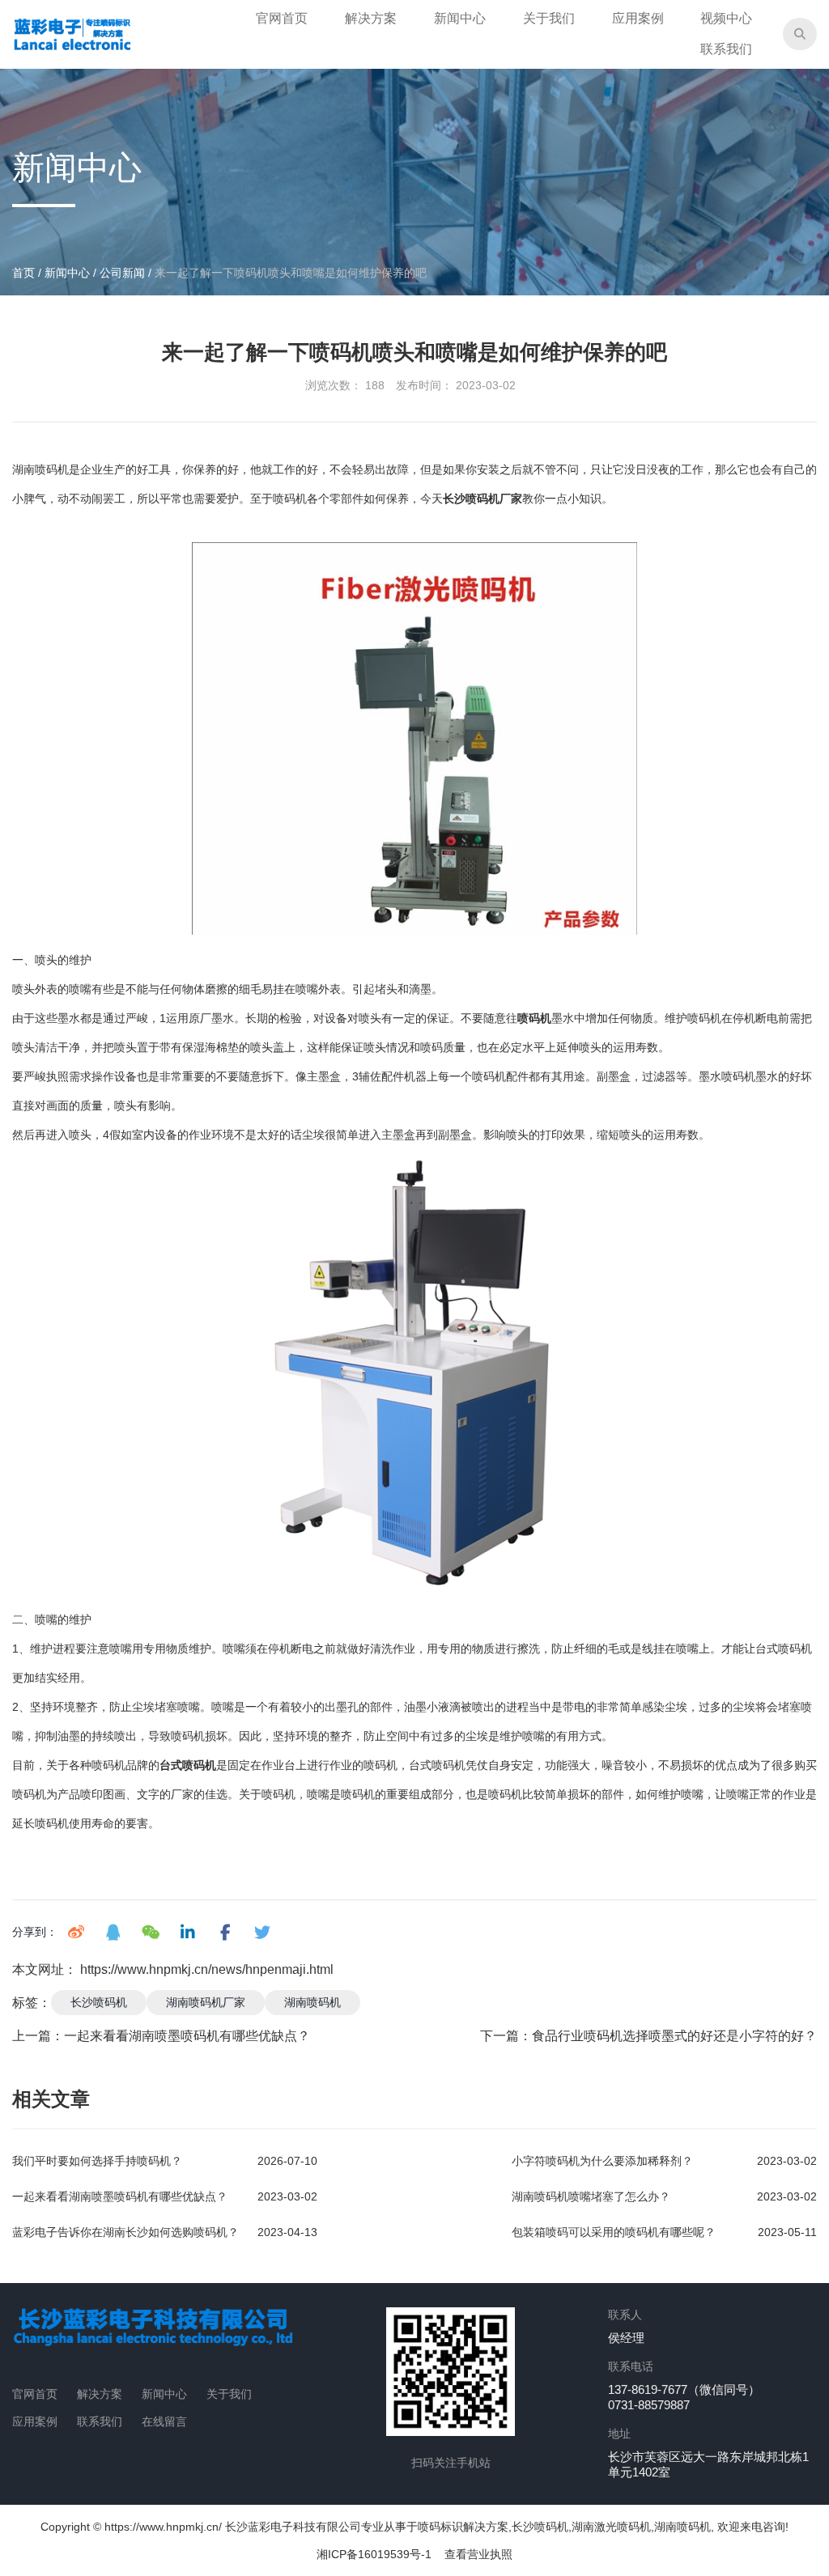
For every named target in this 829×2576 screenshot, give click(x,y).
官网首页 (282, 18)
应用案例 (638, 18)
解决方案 (371, 18)
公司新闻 (122, 273)
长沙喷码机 (99, 2002)
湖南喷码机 (312, 2002)
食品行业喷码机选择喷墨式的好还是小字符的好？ (674, 2036)
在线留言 (164, 2421)
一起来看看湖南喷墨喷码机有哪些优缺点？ (187, 2036)
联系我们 (726, 49)
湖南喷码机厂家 (206, 2002)
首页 (25, 273)
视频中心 (726, 18)
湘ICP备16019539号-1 (374, 2554)
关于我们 (549, 18)
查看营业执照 (478, 2554)
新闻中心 (460, 18)
